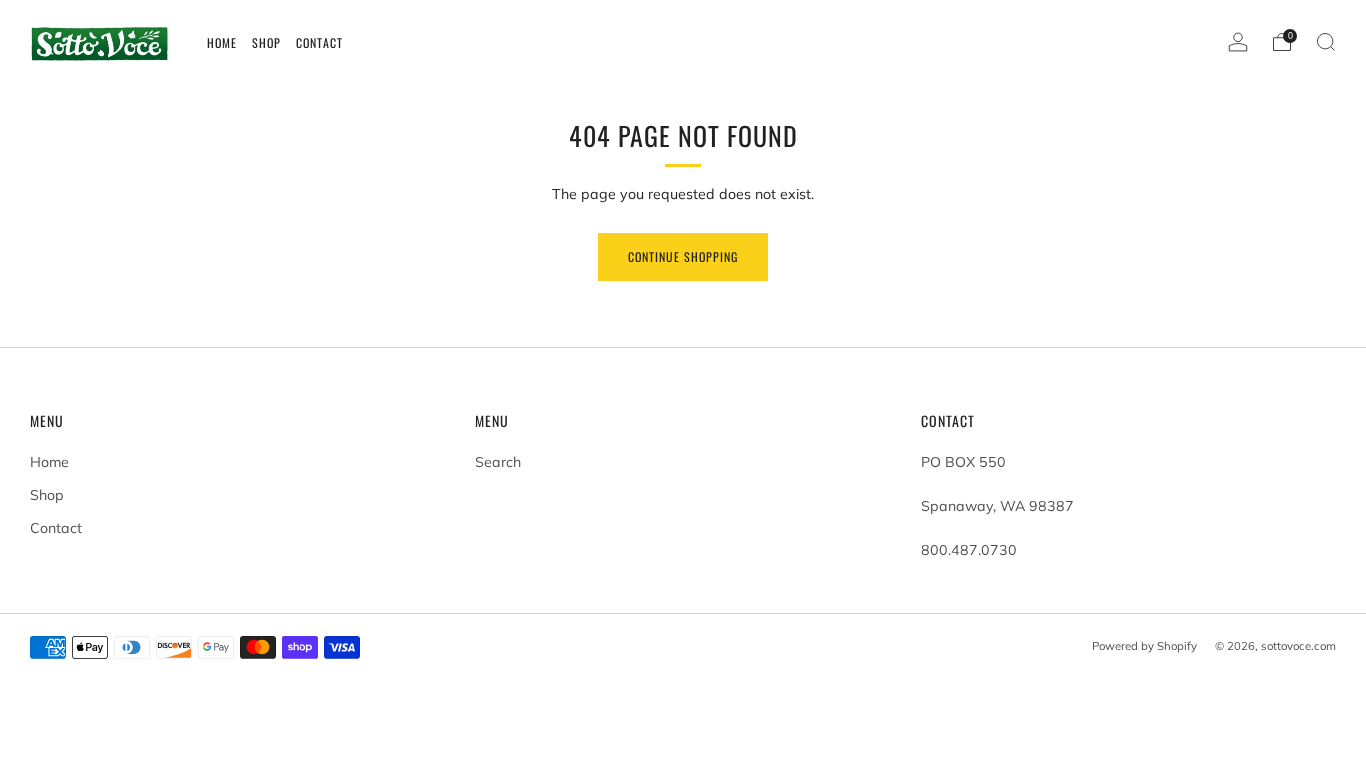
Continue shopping (683, 256)
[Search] (1326, 42)
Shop (47, 495)
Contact (56, 528)
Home (49, 462)
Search (498, 462)
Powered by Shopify (1144, 646)
